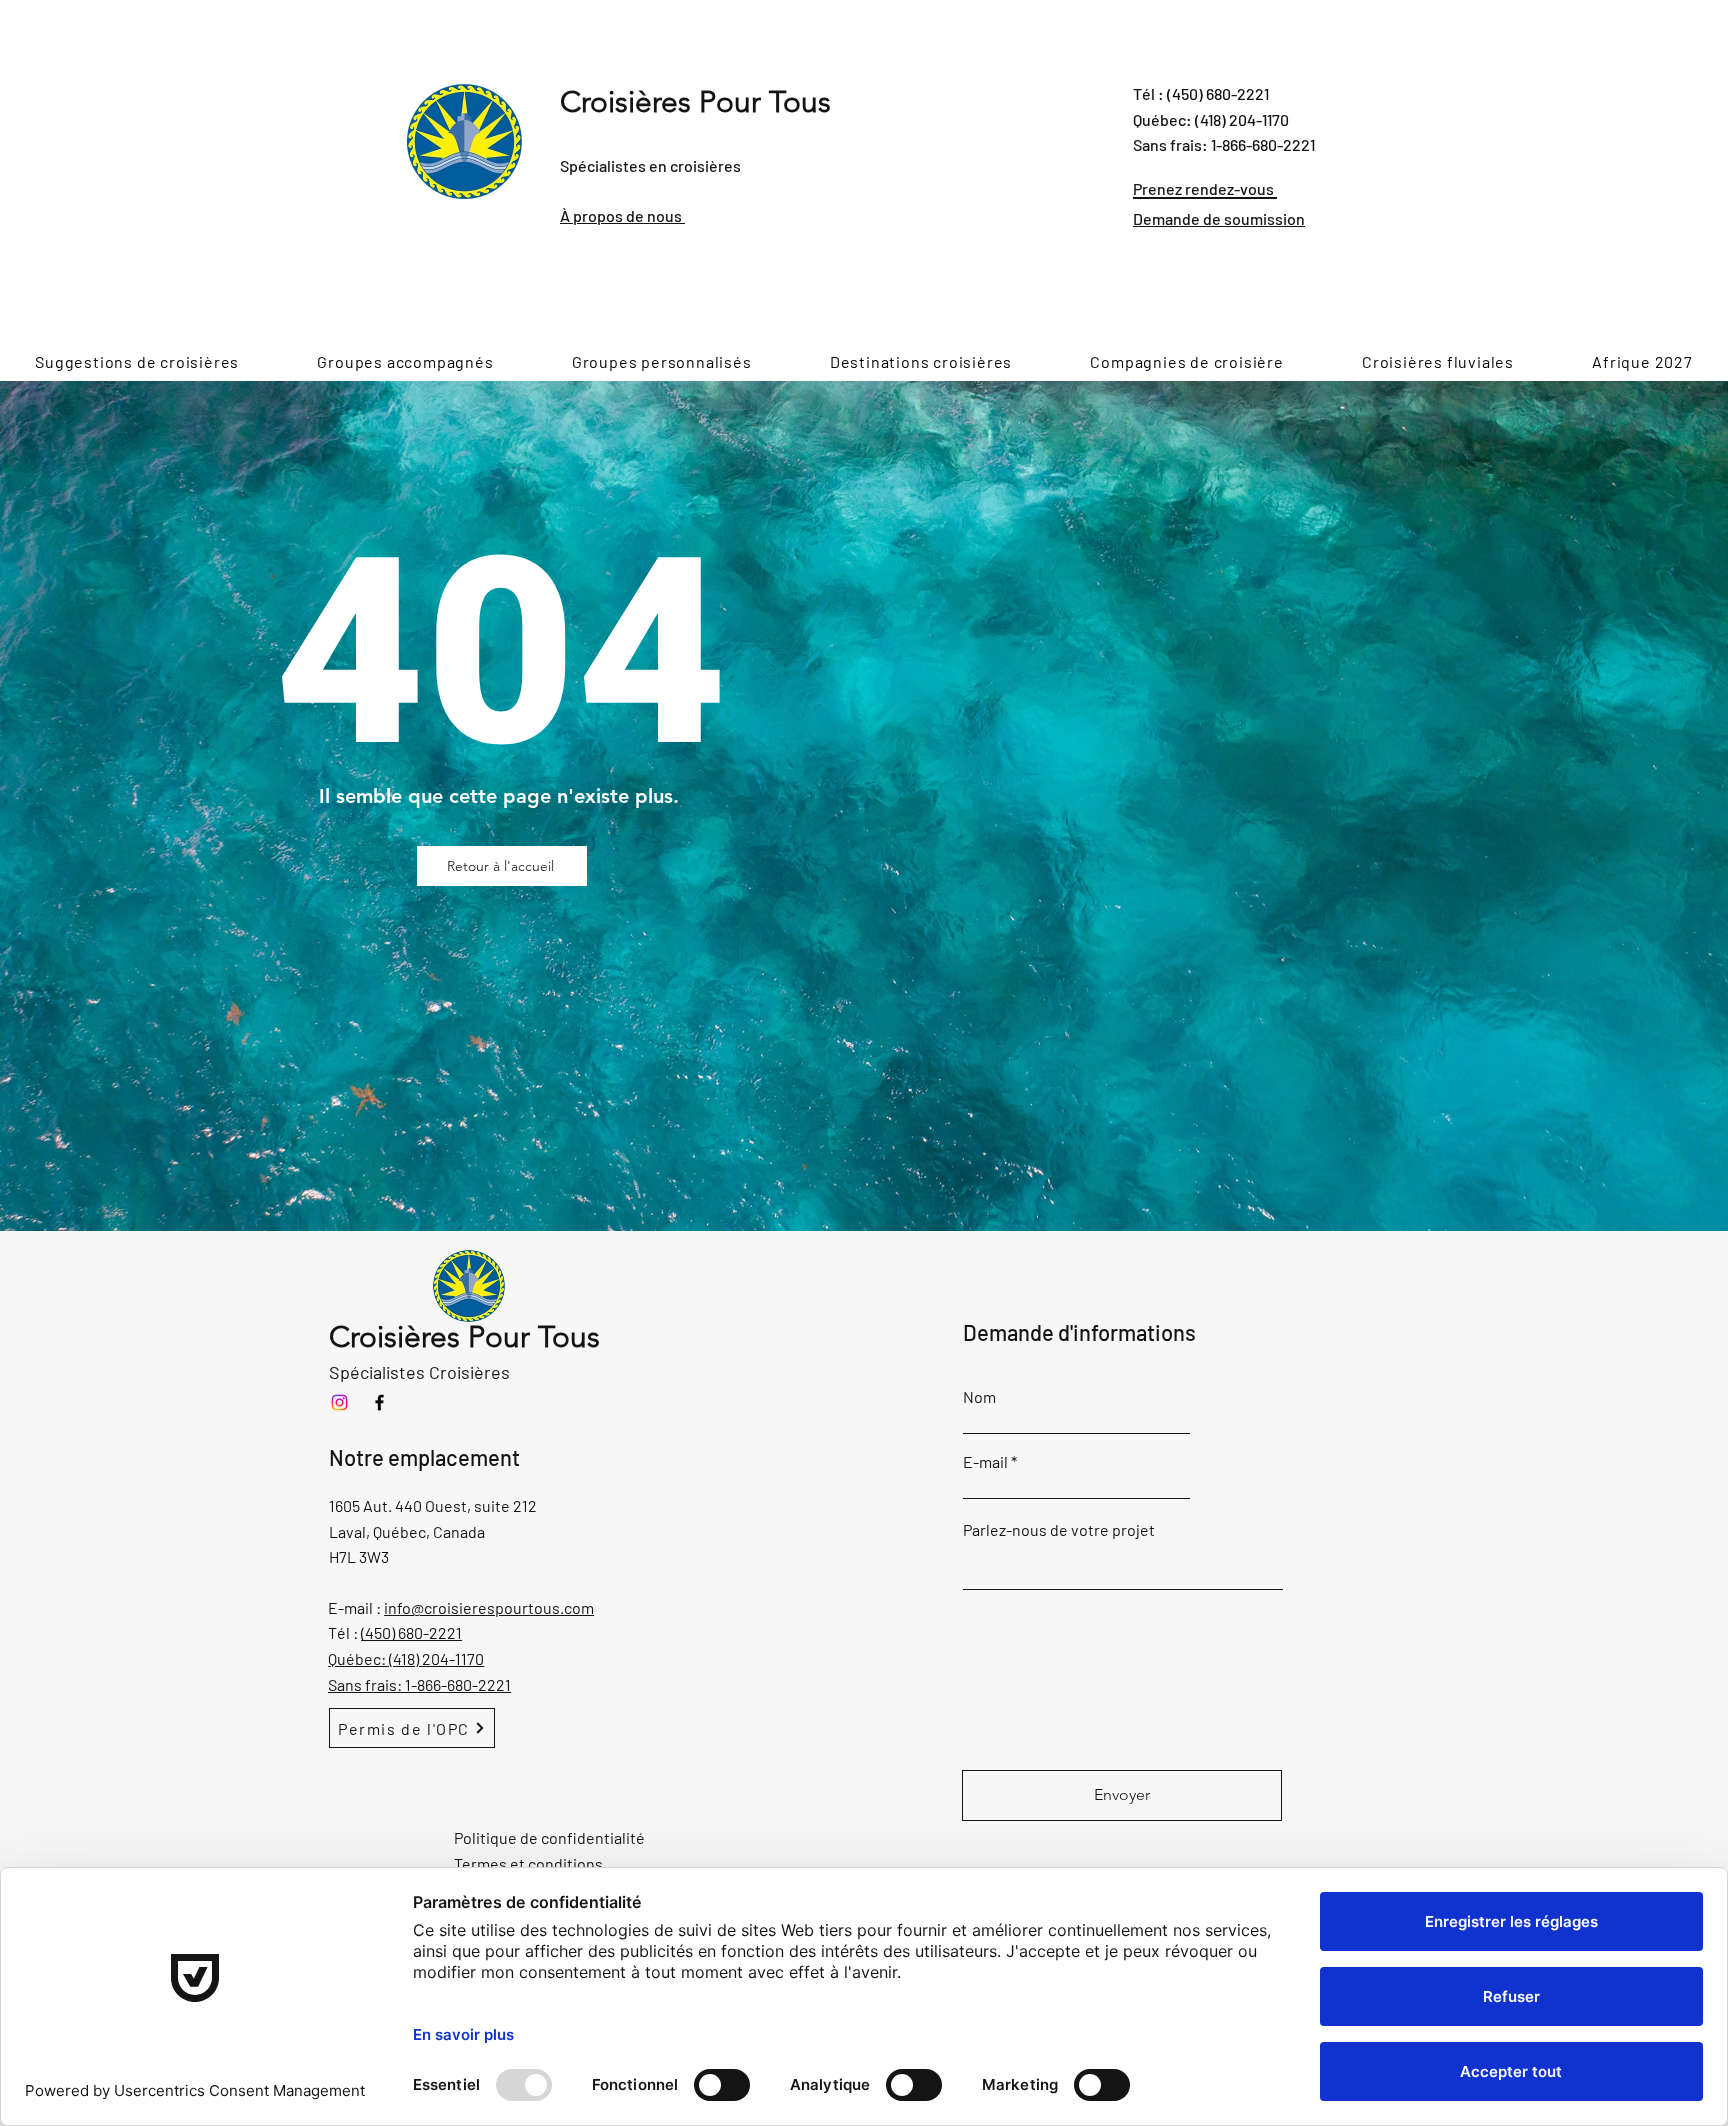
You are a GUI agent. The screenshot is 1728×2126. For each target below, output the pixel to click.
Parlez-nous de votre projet (1059, 1530)
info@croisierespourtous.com (489, 1607)
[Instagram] (339, 1402)
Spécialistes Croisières (419, 1372)
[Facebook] (379, 1402)
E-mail (985, 1462)
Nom (979, 1397)
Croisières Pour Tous (695, 102)
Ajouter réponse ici (1296, 1379)
